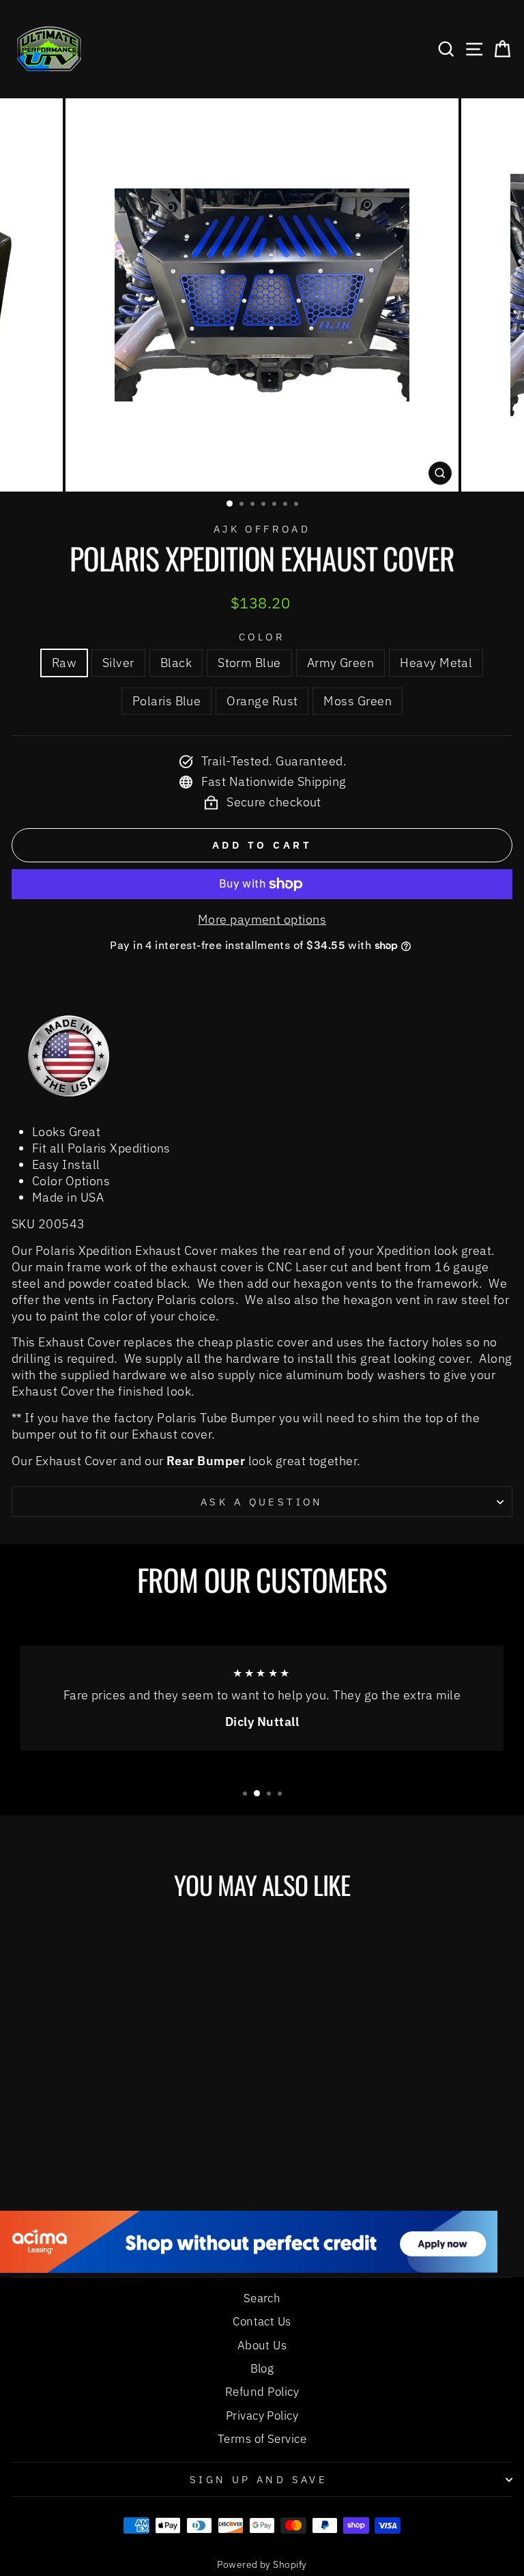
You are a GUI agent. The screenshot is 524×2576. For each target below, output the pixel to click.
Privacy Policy (262, 2416)
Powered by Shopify (262, 2564)
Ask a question (262, 1502)
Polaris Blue (167, 700)
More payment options (262, 919)
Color (262, 637)
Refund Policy (262, 2392)
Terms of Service (262, 2439)
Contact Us (262, 2321)
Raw (64, 662)
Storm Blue (249, 662)
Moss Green (358, 700)
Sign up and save (259, 2479)
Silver (118, 662)
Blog (262, 2368)
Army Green (341, 662)
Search (262, 2298)
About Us (262, 2345)
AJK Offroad (262, 529)
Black (176, 662)
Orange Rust (262, 700)
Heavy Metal (436, 662)
